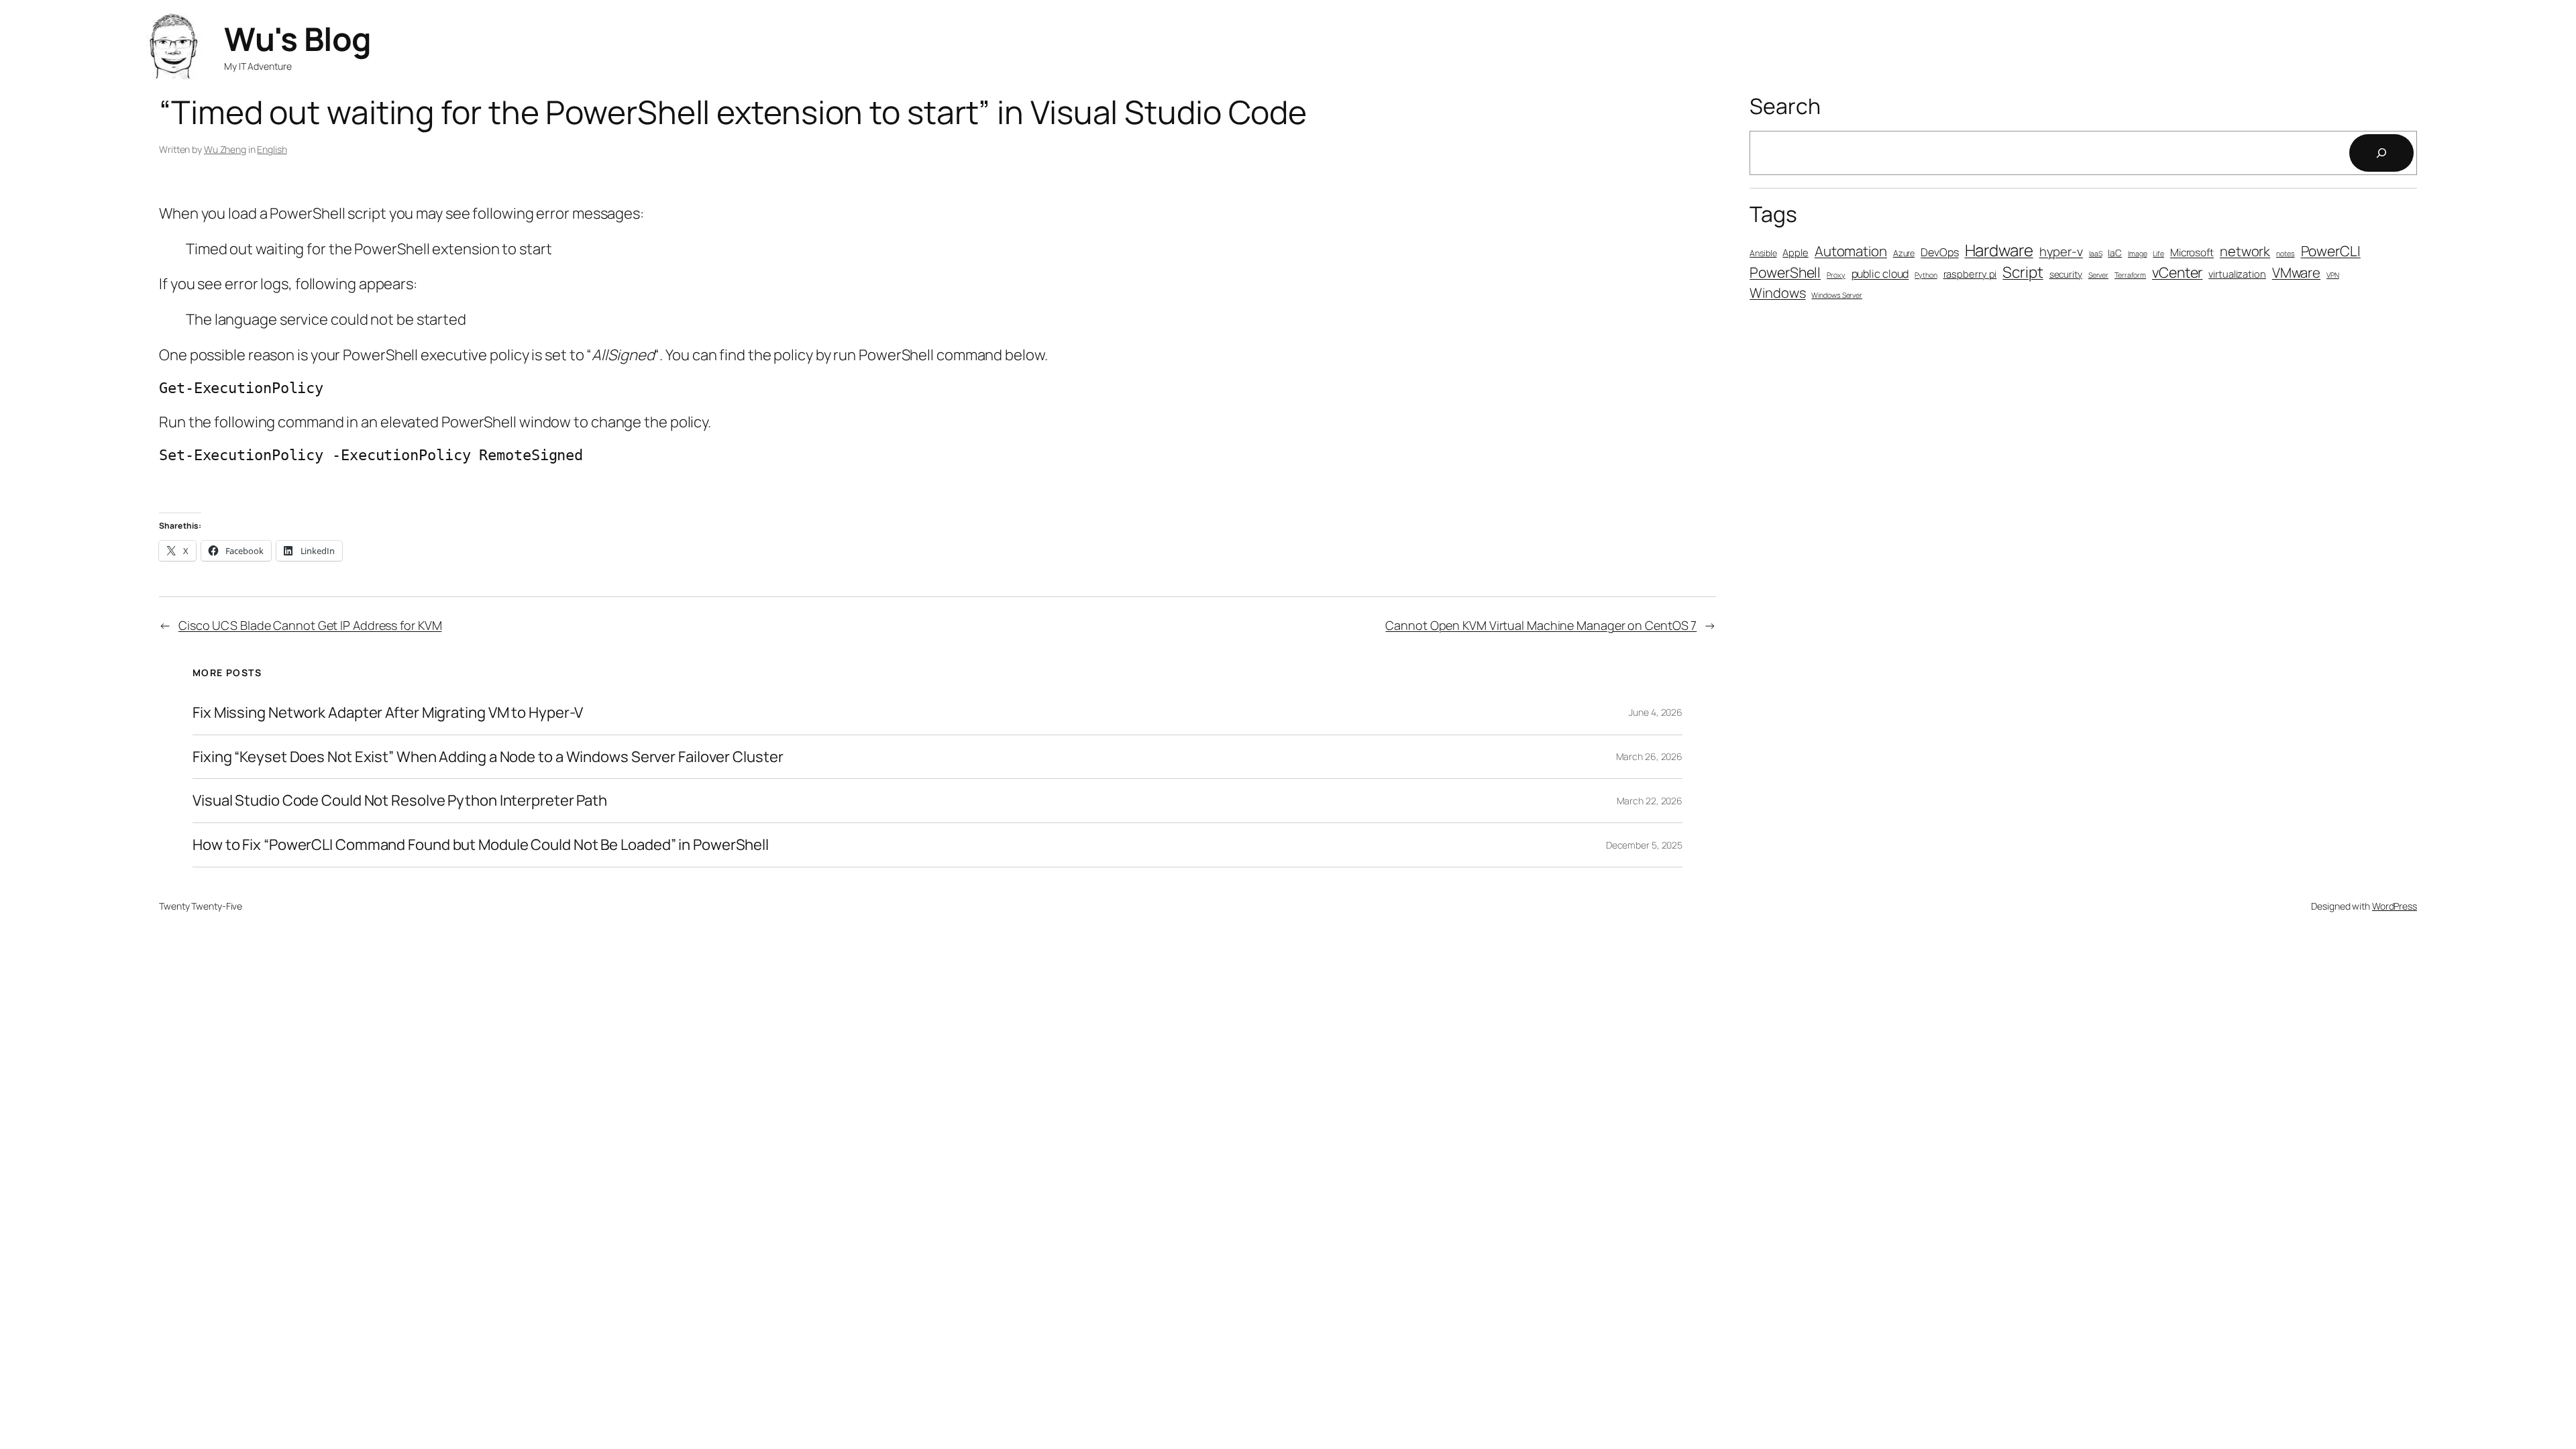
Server (2098, 275)
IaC (2115, 253)
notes (2286, 254)
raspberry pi (1970, 274)
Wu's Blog (298, 39)
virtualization (2237, 274)
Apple (1795, 252)
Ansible (1763, 253)
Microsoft (2192, 253)
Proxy (1836, 275)
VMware (2296, 272)
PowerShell (1785, 272)
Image (2138, 254)
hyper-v (2061, 252)
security (2066, 274)
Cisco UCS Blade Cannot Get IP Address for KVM (310, 625)
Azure (1904, 253)
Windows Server (1837, 295)
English (272, 149)
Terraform (2130, 275)
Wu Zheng (225, 149)
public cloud (1880, 274)
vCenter (2177, 272)
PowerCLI (2331, 251)
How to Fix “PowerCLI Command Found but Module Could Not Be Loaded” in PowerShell (481, 845)
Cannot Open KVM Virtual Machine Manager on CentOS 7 (1541, 625)
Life (2158, 254)
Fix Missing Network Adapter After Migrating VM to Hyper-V (388, 713)
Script (2023, 272)
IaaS (2096, 254)
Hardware (1999, 250)
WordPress (2395, 906)
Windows (1777, 293)
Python (1926, 275)
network (2245, 251)
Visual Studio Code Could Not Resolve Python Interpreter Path (400, 801)
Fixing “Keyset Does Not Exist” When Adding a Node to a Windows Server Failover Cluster (488, 757)
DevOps (1939, 252)
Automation (1851, 251)
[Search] (2381, 153)
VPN (2333, 275)
